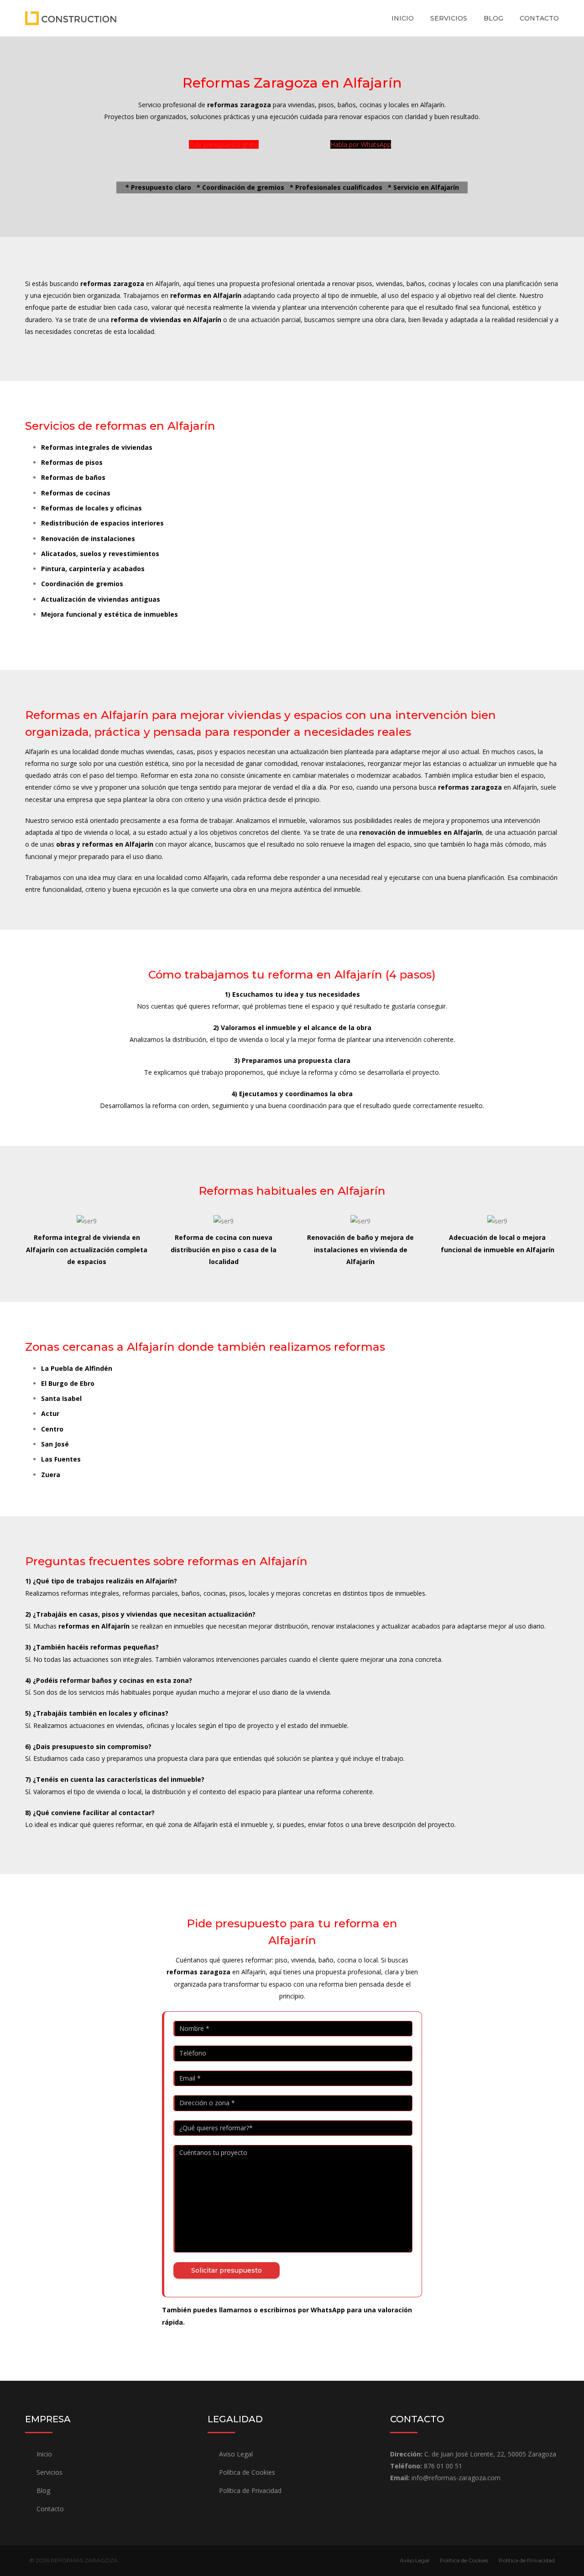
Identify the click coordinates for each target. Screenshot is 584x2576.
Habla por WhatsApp (361, 144)
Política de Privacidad (250, 2490)
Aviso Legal (236, 2454)
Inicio (403, 18)
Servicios (449, 18)
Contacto (539, 18)
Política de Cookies (247, 2472)
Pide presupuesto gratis (224, 144)
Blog (493, 18)
